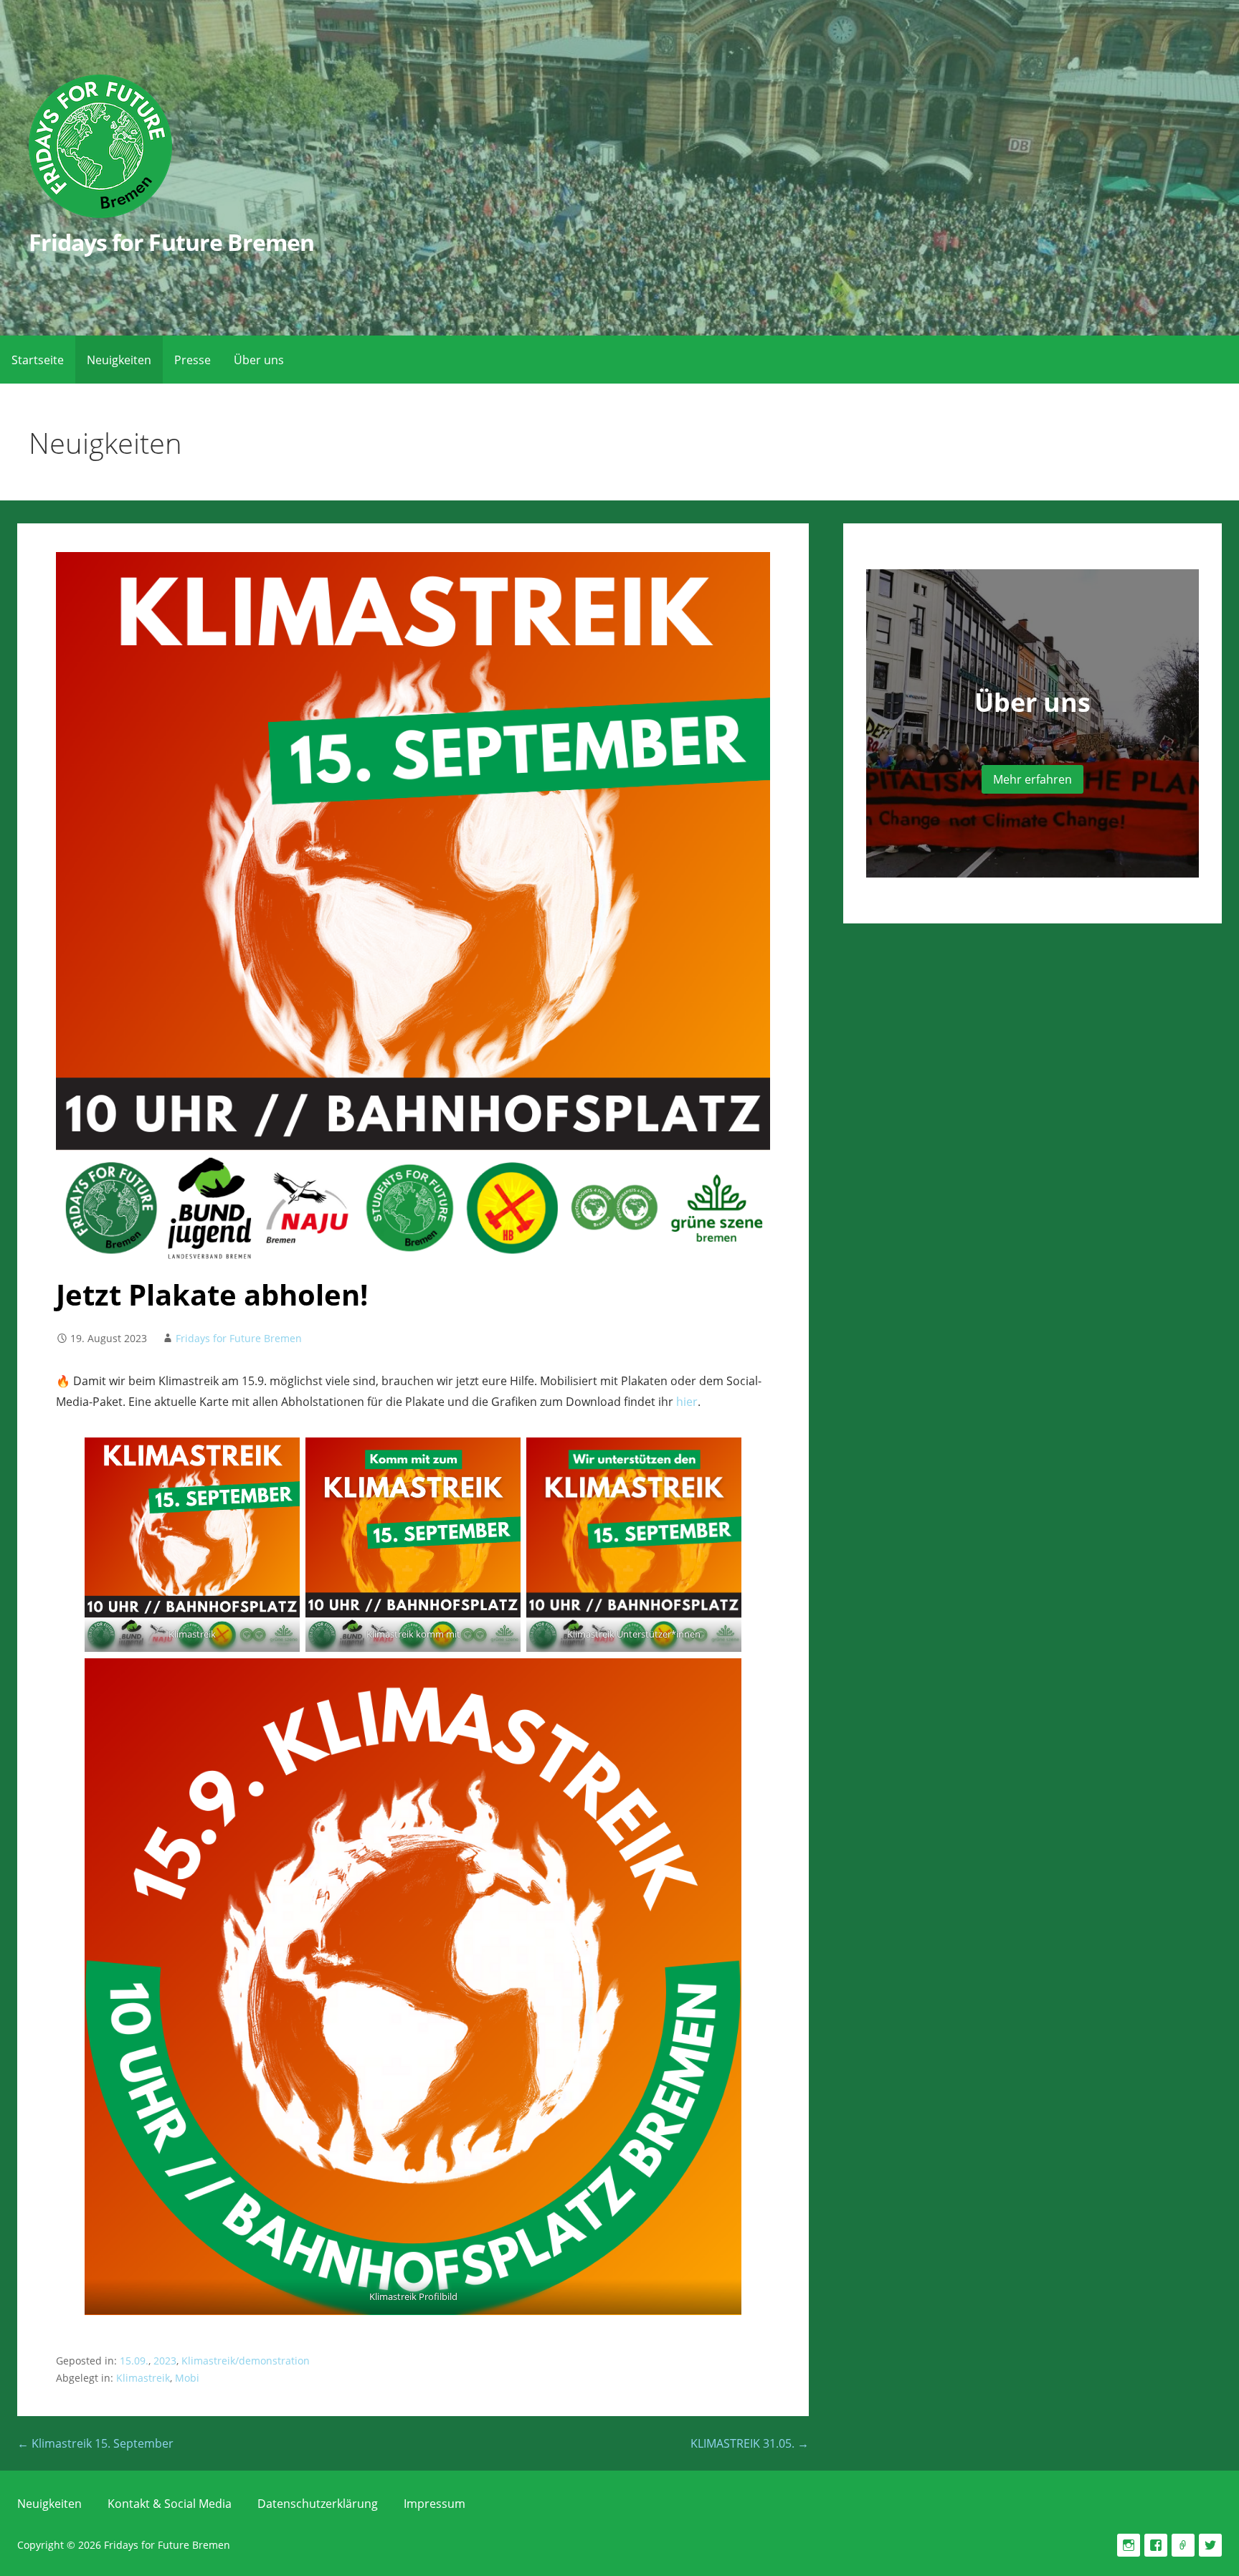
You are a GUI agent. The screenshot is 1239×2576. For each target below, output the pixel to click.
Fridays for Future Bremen (171, 242)
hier (687, 1402)
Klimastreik (143, 2378)
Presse (193, 360)
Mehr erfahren (1032, 779)
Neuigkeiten (119, 360)
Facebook (1156, 2545)
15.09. (134, 2361)
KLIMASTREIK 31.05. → (750, 2443)
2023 (165, 2361)
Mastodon (1183, 2545)
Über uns (259, 360)
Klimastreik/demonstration (246, 2361)
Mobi (187, 2378)
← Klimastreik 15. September (95, 2443)
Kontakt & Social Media (170, 2504)
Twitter (1210, 2545)
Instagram (1129, 2545)
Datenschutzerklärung (318, 2504)
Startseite (38, 360)
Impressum (435, 2504)
